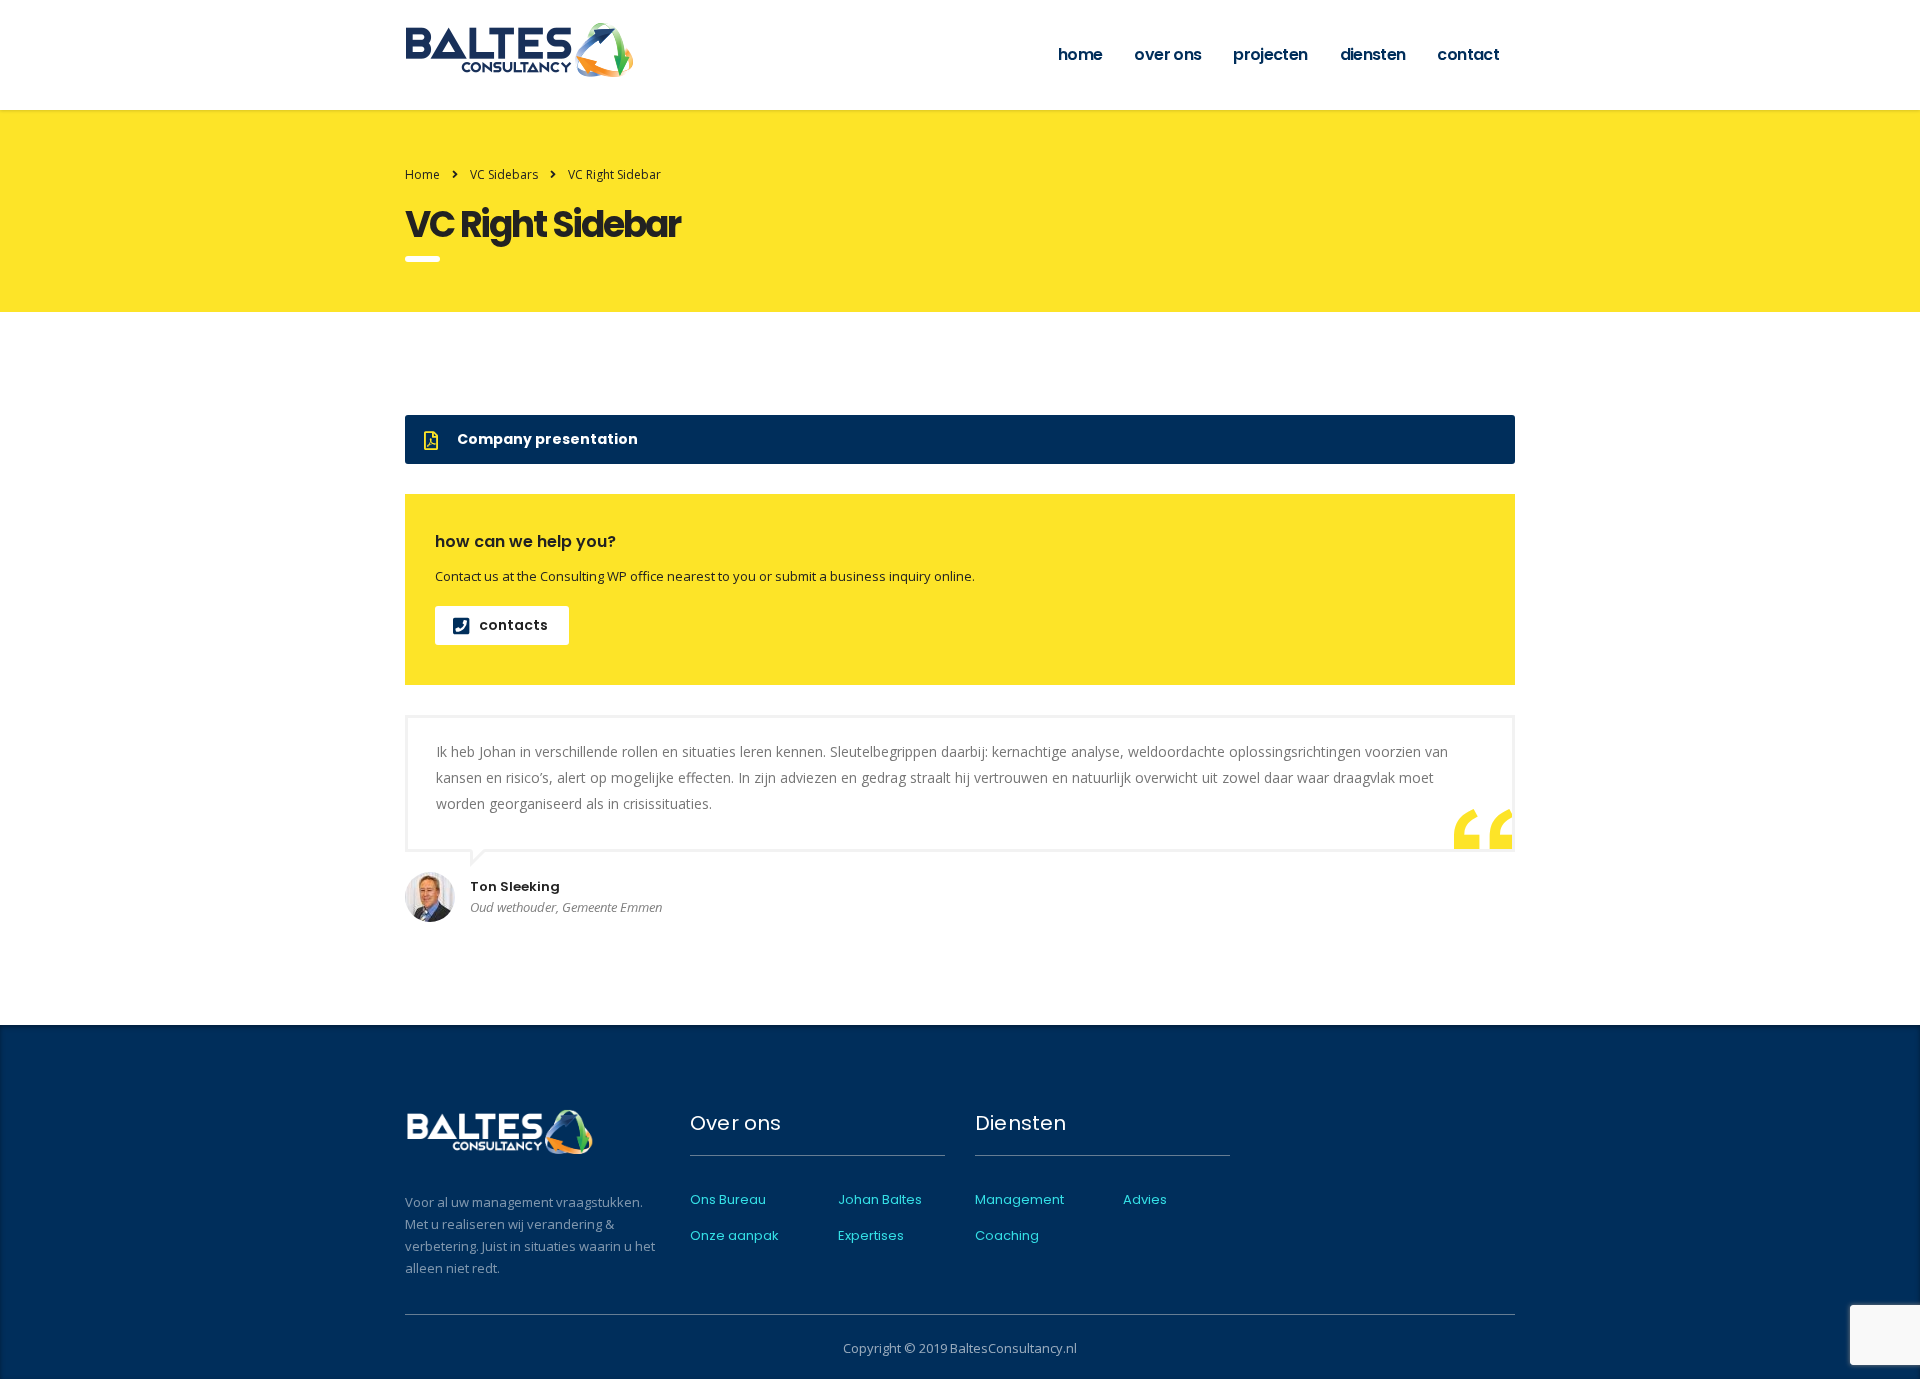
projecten (1270, 54)
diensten (1373, 54)
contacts (513, 625)
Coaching (1007, 1236)
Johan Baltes (880, 1200)
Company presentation (547, 439)
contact (1468, 54)
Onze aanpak (734, 1236)
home (1080, 54)
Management (1019, 1200)
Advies (1145, 1200)
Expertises (871, 1236)
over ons (1167, 54)
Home (422, 174)
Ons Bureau (728, 1200)
